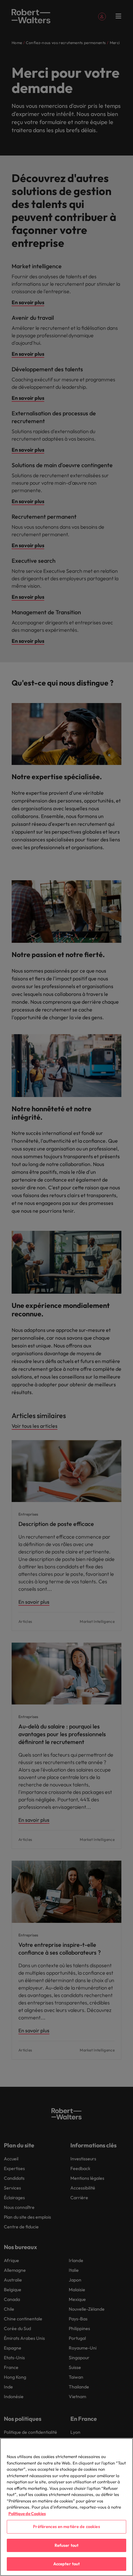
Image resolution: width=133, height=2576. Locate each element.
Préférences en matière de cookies (66, 2526)
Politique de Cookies (27, 2513)
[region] (66, 2507)
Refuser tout (67, 2545)
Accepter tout (67, 2564)
